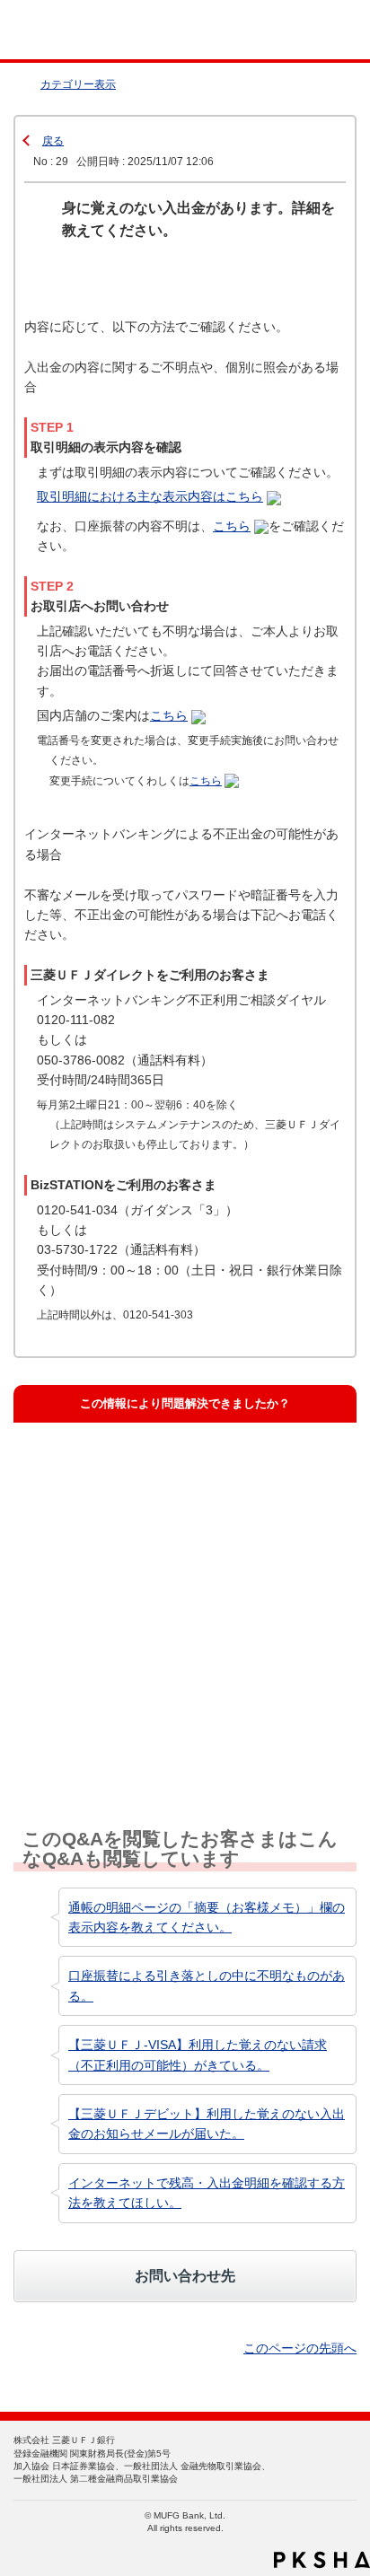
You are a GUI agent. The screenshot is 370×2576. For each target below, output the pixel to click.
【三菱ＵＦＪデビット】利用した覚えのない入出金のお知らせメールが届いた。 (207, 2124)
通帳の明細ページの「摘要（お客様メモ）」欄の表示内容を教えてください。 (207, 1917)
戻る (53, 141)
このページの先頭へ (300, 2348)
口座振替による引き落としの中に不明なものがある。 (207, 1985)
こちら (232, 526)
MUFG (56, 30)
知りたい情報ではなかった (115, 1724)
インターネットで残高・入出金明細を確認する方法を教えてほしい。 (207, 2193)
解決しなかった (86, 1639)
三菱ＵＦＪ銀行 (318, 30)
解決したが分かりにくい (109, 1554)
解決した (68, 1470)
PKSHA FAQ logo (322, 2560)
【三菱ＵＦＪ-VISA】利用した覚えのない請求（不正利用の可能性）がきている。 (198, 2055)
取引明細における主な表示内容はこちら (150, 496)
